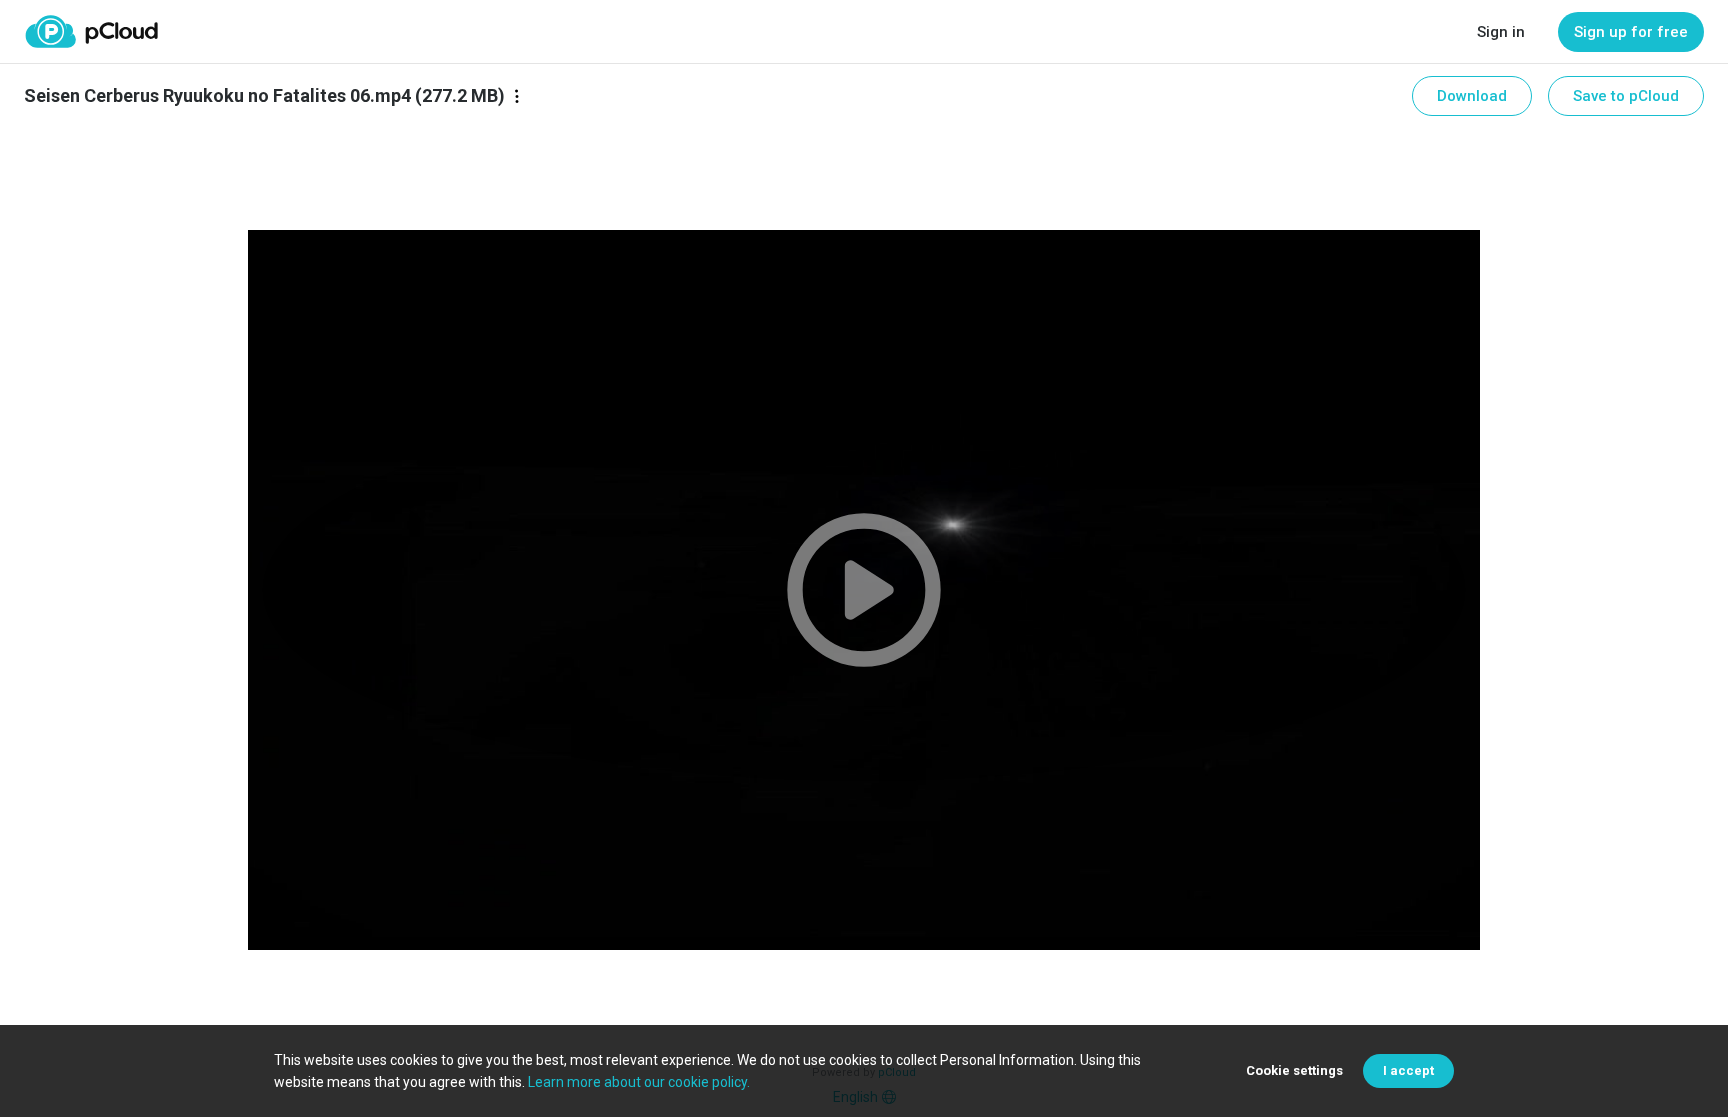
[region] (864, 590)
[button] (864, 590)
